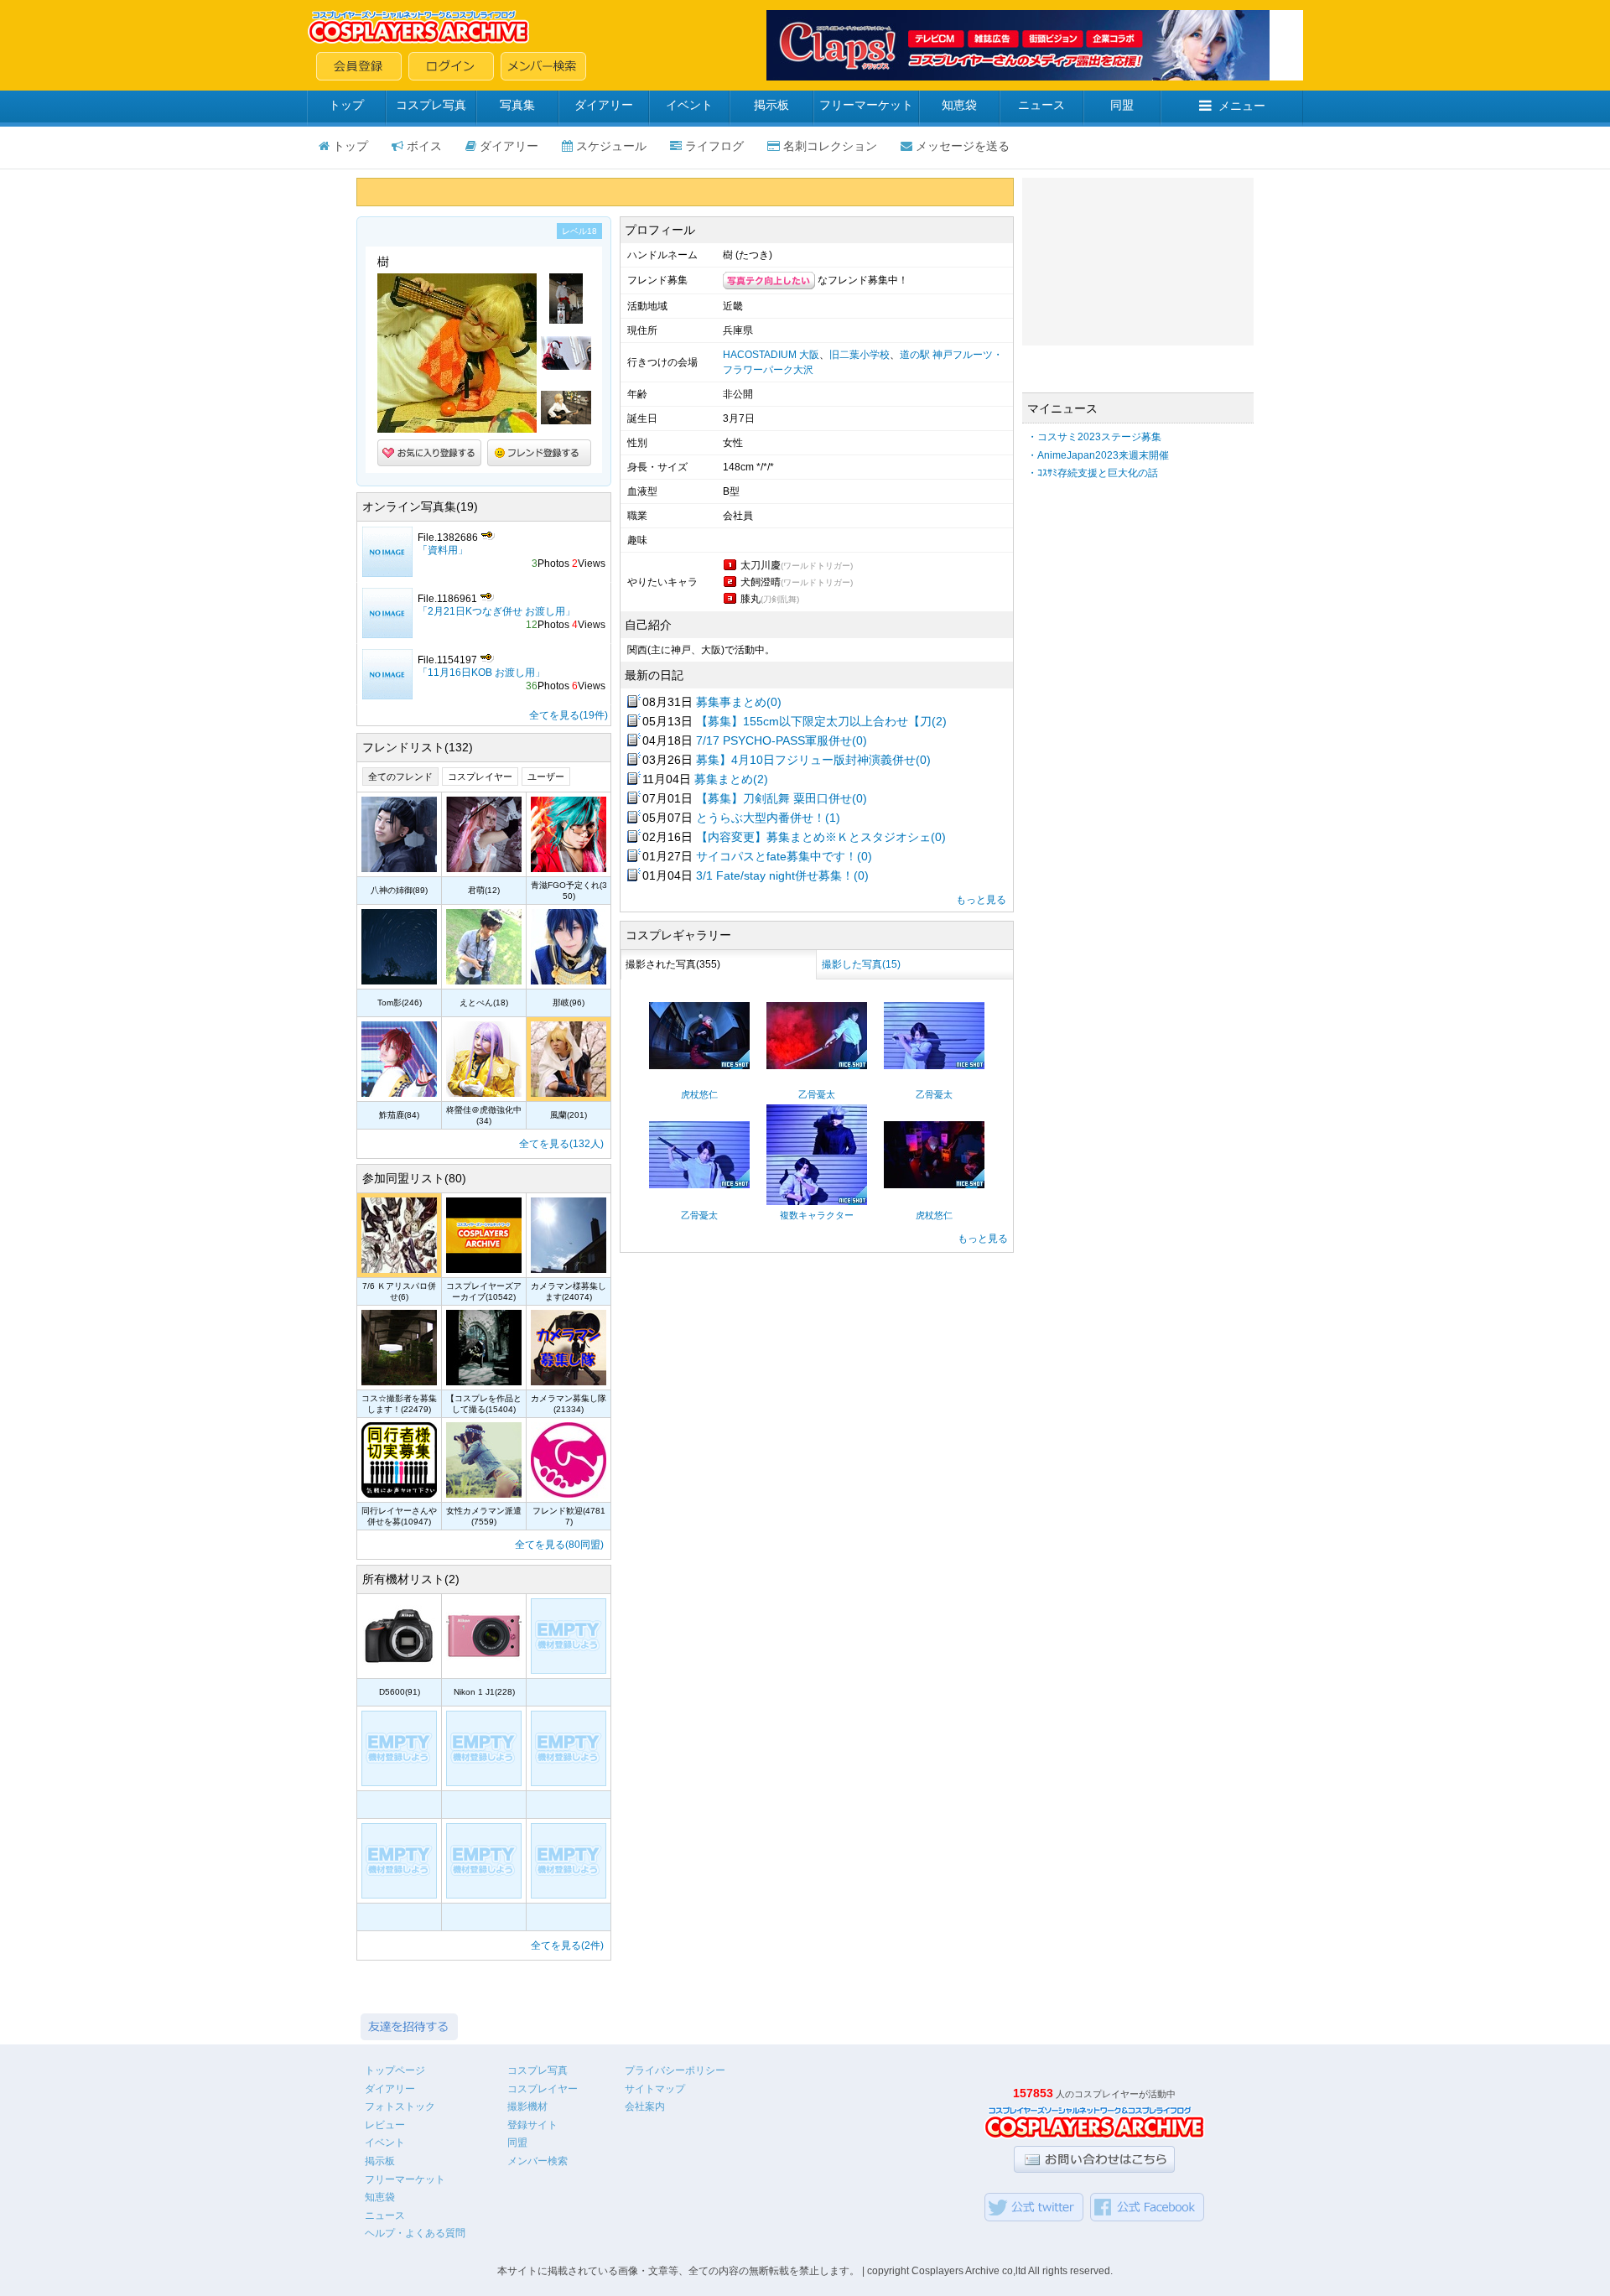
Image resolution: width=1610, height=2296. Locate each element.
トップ (346, 105)
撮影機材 (527, 2106)
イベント (689, 105)
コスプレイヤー (480, 777)
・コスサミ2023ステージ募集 (1094, 437)
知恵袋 (959, 105)
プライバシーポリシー (675, 2070)
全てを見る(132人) (561, 1144)
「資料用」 (443, 550)
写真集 (517, 105)
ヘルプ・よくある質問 (415, 2233)
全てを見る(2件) (567, 1945)
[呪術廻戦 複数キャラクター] (817, 1202)
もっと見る (981, 900)
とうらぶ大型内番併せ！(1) (768, 818)
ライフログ (714, 146)
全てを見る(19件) (569, 715)
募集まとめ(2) (731, 779)
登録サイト (532, 2125)
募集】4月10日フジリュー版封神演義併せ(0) (813, 760)
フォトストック (400, 2106)
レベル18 (579, 231)
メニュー (1242, 106)
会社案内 (645, 2106)
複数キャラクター (817, 1215)
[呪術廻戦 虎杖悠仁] (699, 1066)
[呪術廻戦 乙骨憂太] (817, 1066)
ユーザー (546, 777)
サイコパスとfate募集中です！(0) (784, 856)
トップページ (395, 2070)
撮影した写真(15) (861, 964)
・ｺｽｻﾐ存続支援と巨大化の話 (1093, 473)
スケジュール (611, 146)
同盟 (1122, 105)
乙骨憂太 (817, 1094)
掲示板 (771, 105)
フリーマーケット (866, 105)
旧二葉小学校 (860, 355)
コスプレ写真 (431, 105)
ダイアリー (604, 105)
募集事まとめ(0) (739, 702)
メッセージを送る (963, 146)
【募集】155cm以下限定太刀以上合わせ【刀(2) (821, 721)
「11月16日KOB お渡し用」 (481, 673)
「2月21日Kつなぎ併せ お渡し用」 (496, 611)
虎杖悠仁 (699, 1094)
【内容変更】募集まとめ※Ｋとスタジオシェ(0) (821, 837)
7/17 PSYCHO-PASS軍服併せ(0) (782, 740)
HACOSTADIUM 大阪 (771, 355)
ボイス (424, 146)
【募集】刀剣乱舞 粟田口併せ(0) (782, 798)
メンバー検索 (538, 2161)
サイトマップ (655, 2089)
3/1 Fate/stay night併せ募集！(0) (782, 875)
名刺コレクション (830, 146)
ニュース (1041, 105)
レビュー (385, 2125)
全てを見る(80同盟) (559, 1545)
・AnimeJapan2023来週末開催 (1098, 455)
